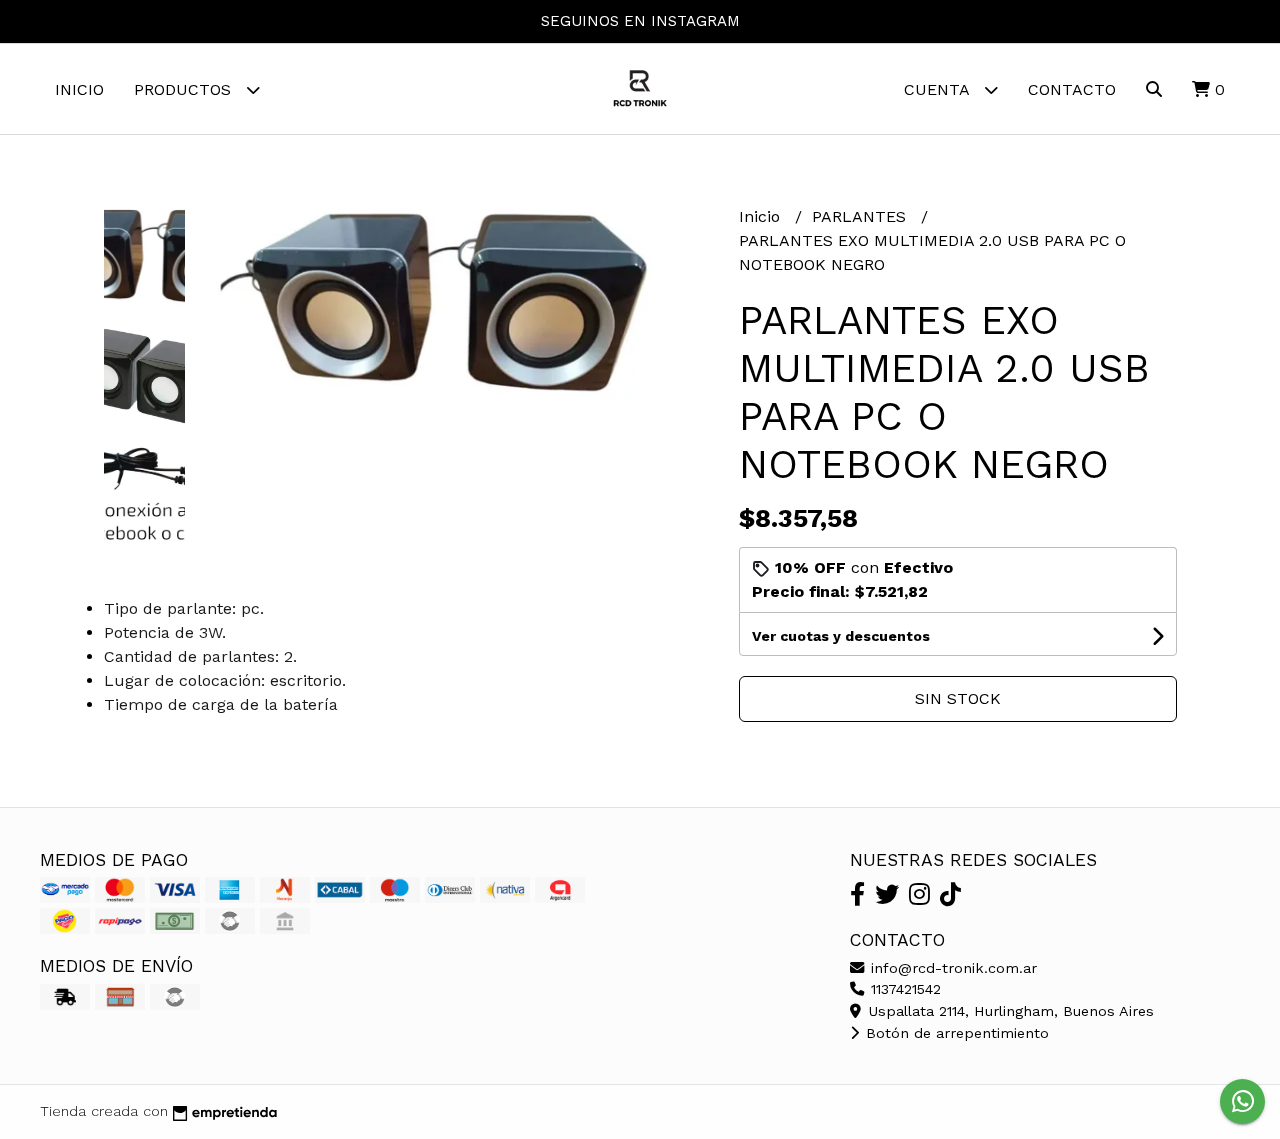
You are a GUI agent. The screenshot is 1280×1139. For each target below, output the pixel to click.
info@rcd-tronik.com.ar (951, 968)
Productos (185, 89)
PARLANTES (861, 216)
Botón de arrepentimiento (955, 1033)
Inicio (79, 89)
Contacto (1072, 89)
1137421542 (903, 989)
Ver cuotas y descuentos (841, 636)
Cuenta (939, 89)
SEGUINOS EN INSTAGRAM (640, 21)
